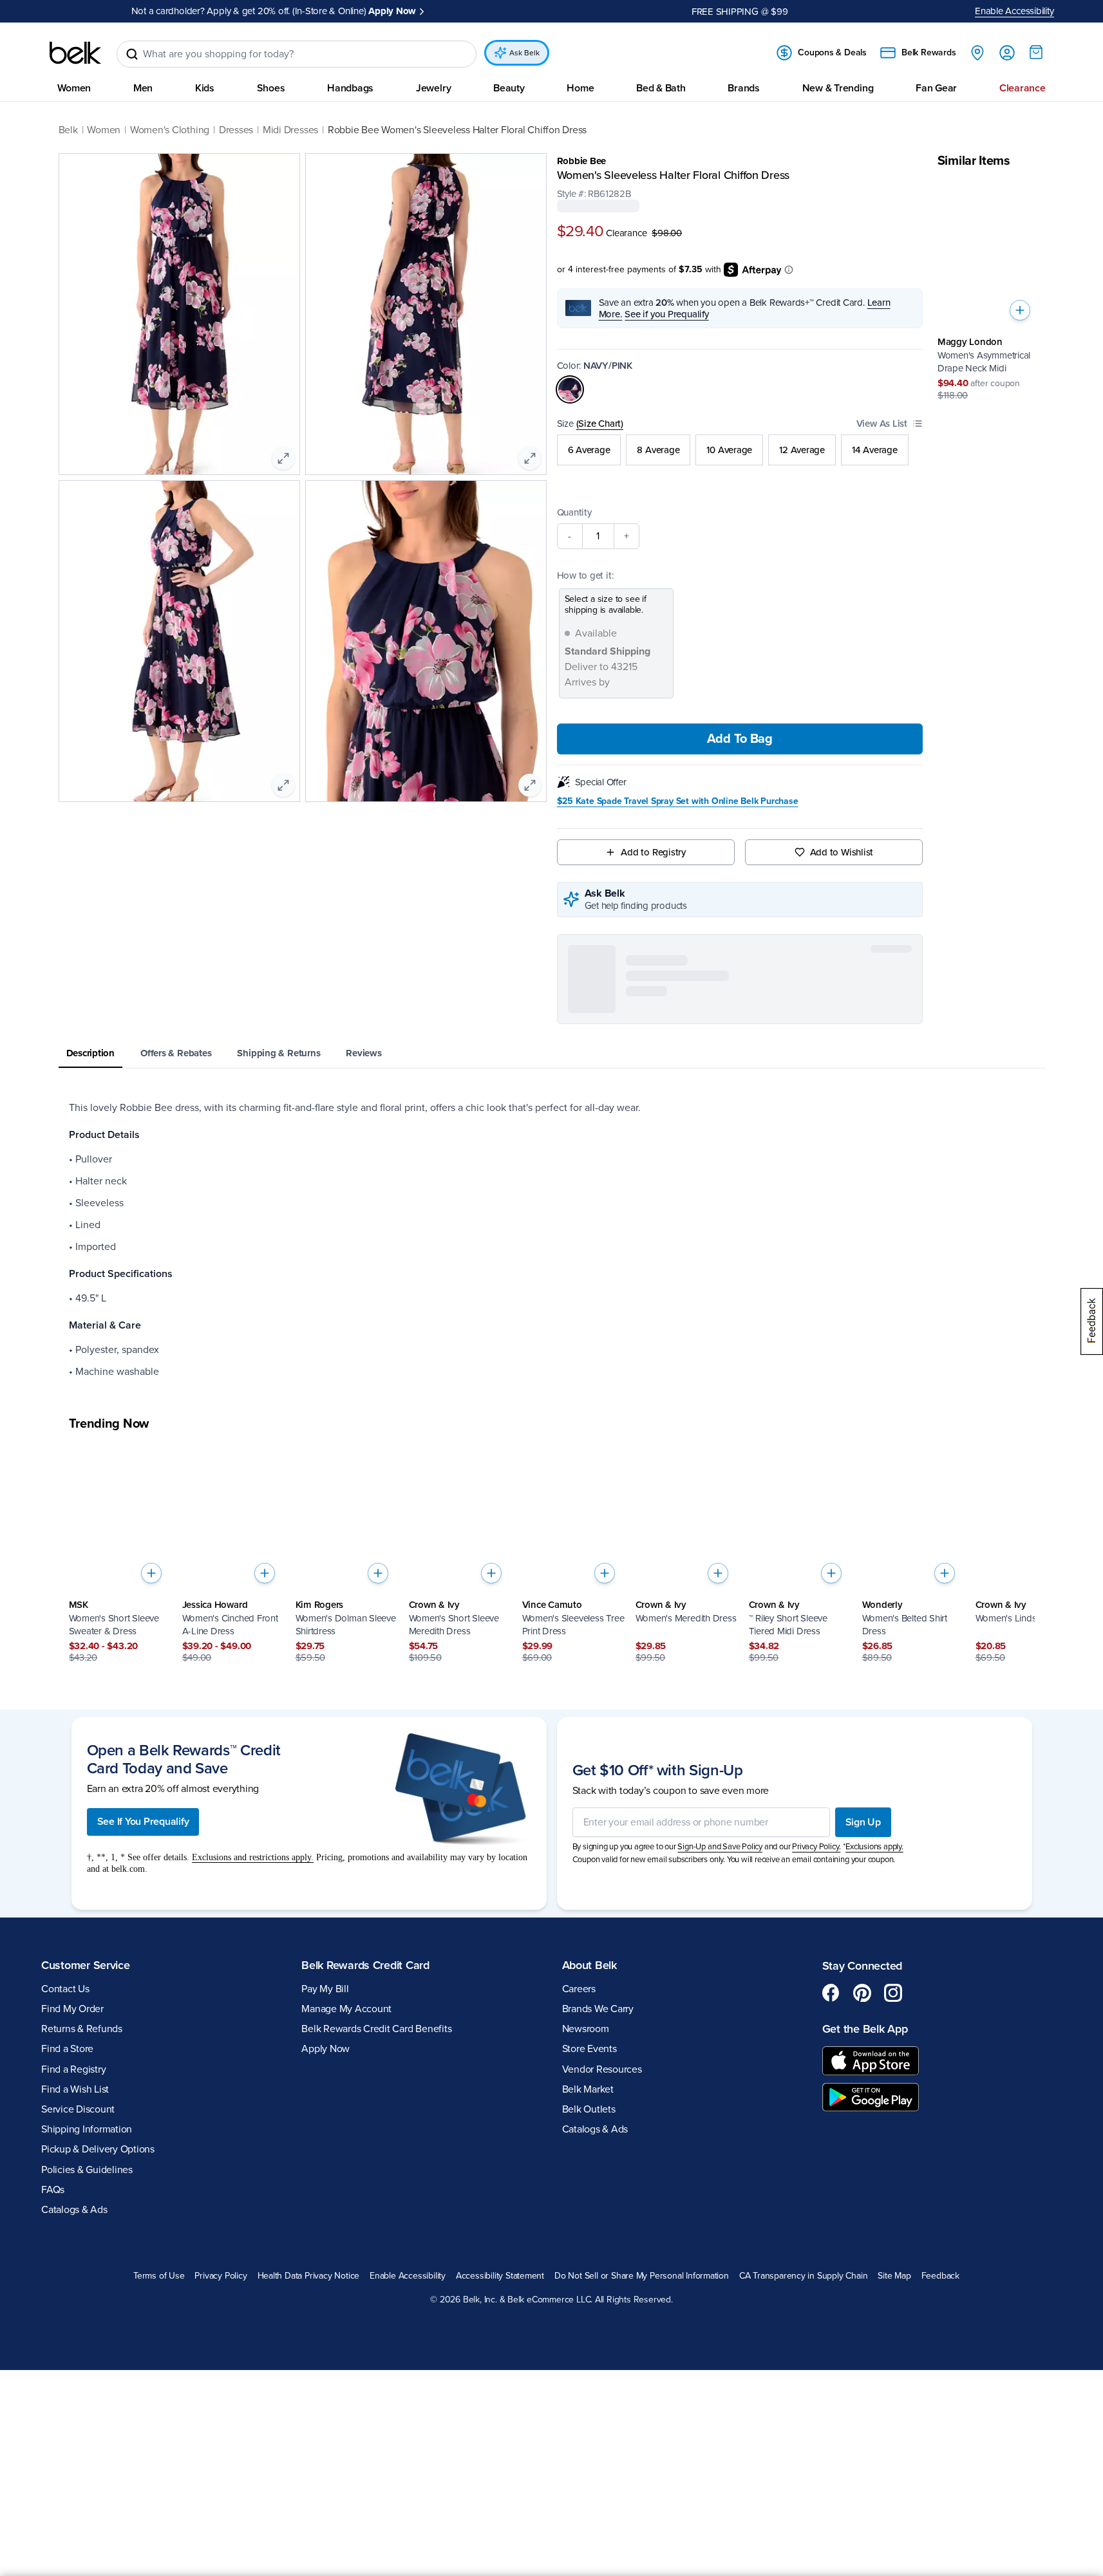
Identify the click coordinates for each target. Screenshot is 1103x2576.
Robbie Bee (582, 161)
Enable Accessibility (1014, 11)
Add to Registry (653, 852)
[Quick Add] (1020, 310)
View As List (882, 423)
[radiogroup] (740, 449)
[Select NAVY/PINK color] (570, 389)
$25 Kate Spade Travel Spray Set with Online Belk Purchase (678, 801)
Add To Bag (740, 739)
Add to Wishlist (842, 852)
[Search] (132, 54)
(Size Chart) (600, 423)
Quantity (574, 512)
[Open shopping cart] (1036, 52)
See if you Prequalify (666, 313)
